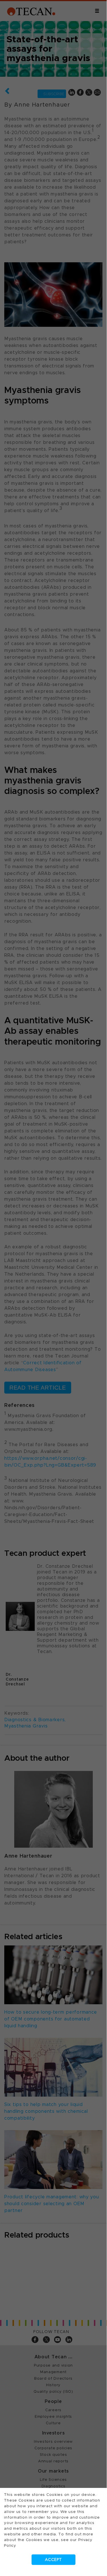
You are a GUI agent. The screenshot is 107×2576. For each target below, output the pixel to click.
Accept (53, 2560)
